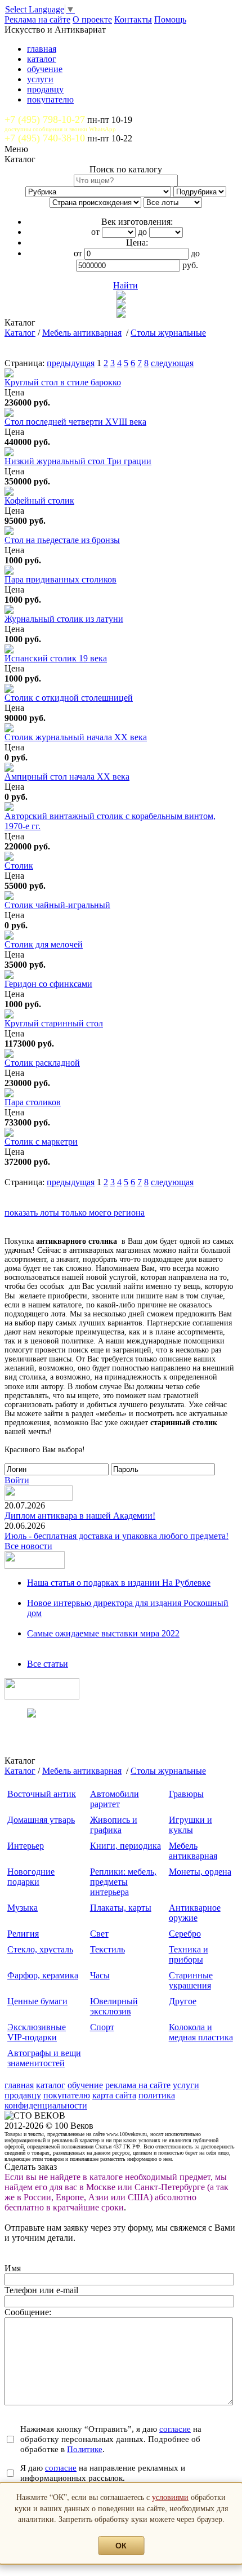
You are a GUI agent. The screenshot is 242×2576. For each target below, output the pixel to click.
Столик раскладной (42, 1063)
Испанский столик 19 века (56, 658)
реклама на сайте (138, 2085)
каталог (42, 59)
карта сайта (114, 2095)
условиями (170, 2497)
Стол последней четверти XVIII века (75, 422)
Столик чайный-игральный (57, 905)
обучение (45, 69)
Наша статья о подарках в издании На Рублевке (119, 1583)
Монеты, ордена (200, 1872)
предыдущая (71, 363)
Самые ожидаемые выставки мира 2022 (103, 1633)
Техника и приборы (189, 1954)
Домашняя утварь (41, 1820)
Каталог (20, 333)
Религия (23, 1934)
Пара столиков (33, 1102)
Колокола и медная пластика (201, 2032)
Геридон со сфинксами (48, 984)
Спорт (102, 2027)
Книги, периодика (126, 1846)
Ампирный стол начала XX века (67, 777)
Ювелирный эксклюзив (114, 2006)
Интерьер (26, 1846)
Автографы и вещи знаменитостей (44, 2058)
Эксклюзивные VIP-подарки (37, 2032)
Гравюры (186, 1794)
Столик (19, 866)
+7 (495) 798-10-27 (45, 119)
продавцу (45, 89)
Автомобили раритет (115, 1799)
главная (42, 49)
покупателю (50, 99)
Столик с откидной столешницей (69, 698)
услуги (40, 79)
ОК (121, 2546)
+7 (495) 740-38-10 (45, 138)
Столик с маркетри (41, 1142)
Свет (99, 1934)
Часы (100, 1975)
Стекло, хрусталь (40, 1949)
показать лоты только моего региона (75, 1213)
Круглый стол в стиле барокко (63, 382)
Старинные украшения (191, 1980)
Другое (183, 2001)
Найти (126, 285)
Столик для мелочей (44, 944)
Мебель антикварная (82, 333)
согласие (175, 2429)
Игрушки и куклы (191, 1825)
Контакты (133, 19)
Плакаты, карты (121, 1908)
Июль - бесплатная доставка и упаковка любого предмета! (116, 1536)
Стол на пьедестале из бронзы (62, 540)
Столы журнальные (168, 333)
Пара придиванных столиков (60, 579)
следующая (172, 363)
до (142, 232)
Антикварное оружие (195, 1913)
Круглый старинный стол (54, 1023)
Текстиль (107, 1949)
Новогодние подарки (31, 1877)
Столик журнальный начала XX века (76, 737)
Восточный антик (42, 1794)
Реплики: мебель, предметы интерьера (123, 1882)
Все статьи (48, 1664)
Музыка (23, 1908)
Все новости (28, 1546)
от (95, 232)
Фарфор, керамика (43, 1975)
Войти (17, 1480)
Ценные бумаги (37, 2001)
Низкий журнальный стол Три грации (78, 461)
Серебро (185, 1934)
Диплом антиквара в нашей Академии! (80, 1516)
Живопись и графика (114, 1825)
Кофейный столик (39, 500)
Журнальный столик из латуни (64, 619)
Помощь (170, 19)
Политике (85, 2449)
